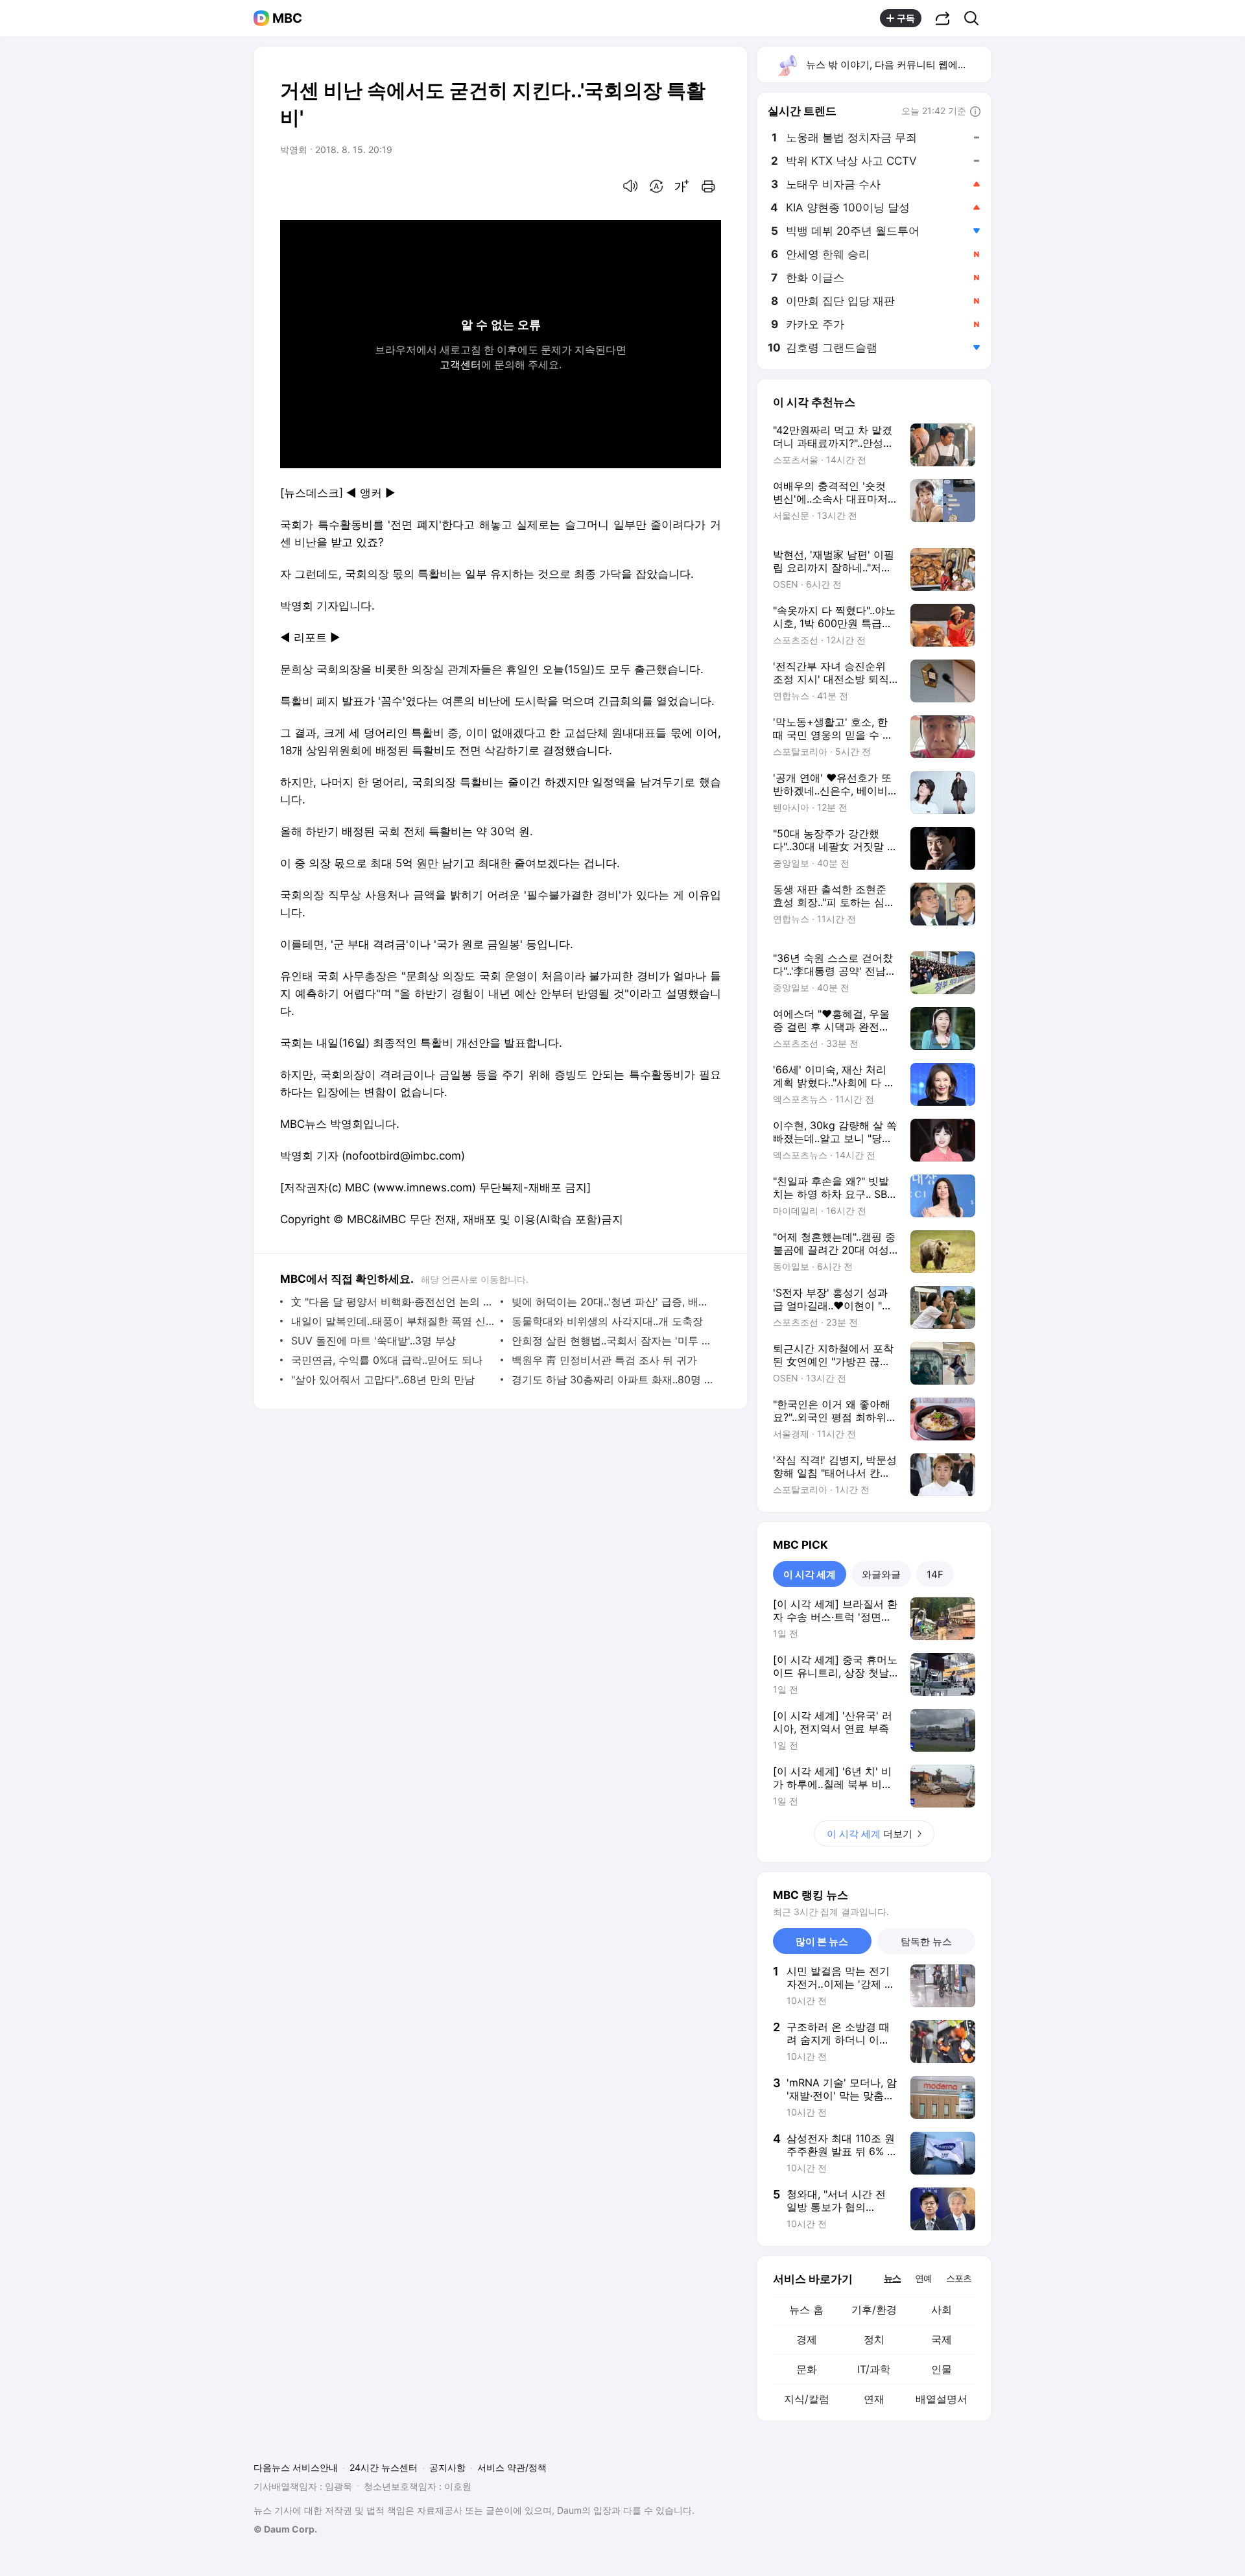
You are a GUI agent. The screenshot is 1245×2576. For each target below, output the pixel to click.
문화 (807, 2369)
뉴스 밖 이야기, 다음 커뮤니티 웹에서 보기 (898, 65)
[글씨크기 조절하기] (682, 186)
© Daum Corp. (285, 2529)
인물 (942, 2369)
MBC (287, 18)
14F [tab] (935, 1574)
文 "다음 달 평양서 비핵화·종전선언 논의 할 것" (393, 1302)
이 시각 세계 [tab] (810, 1574)
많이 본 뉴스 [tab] (822, 1941)
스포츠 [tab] (959, 2278)
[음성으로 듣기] (630, 186)
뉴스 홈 (806, 2309)
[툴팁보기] (975, 112)
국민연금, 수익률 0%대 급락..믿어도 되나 (387, 1360)
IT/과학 (874, 2369)
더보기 (870, 1834)
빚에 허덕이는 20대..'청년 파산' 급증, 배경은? (613, 1302)
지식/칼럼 (807, 2399)
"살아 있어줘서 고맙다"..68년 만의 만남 (383, 1379)
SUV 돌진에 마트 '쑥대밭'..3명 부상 (373, 1341)
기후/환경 (874, 2309)
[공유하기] (943, 18)
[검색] (976, 18)
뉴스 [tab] (892, 2278)
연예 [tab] (923, 2278)
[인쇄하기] (708, 186)
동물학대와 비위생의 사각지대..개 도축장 (607, 1321)
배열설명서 (942, 2399)
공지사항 (447, 2467)
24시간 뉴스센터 (384, 2467)
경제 (807, 2339)
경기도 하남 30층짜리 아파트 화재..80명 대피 (613, 1379)
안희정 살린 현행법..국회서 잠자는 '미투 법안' (613, 1341)
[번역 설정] (656, 186)
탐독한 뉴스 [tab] (926, 1941)
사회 (942, 2309)
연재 (874, 2399)
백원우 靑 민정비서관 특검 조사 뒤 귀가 (604, 1360)
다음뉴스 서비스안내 (296, 2467)
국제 (942, 2339)
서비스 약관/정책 (512, 2467)
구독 (906, 18)
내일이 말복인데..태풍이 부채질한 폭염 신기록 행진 (393, 1321)
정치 (874, 2339)
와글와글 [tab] (881, 1574)
